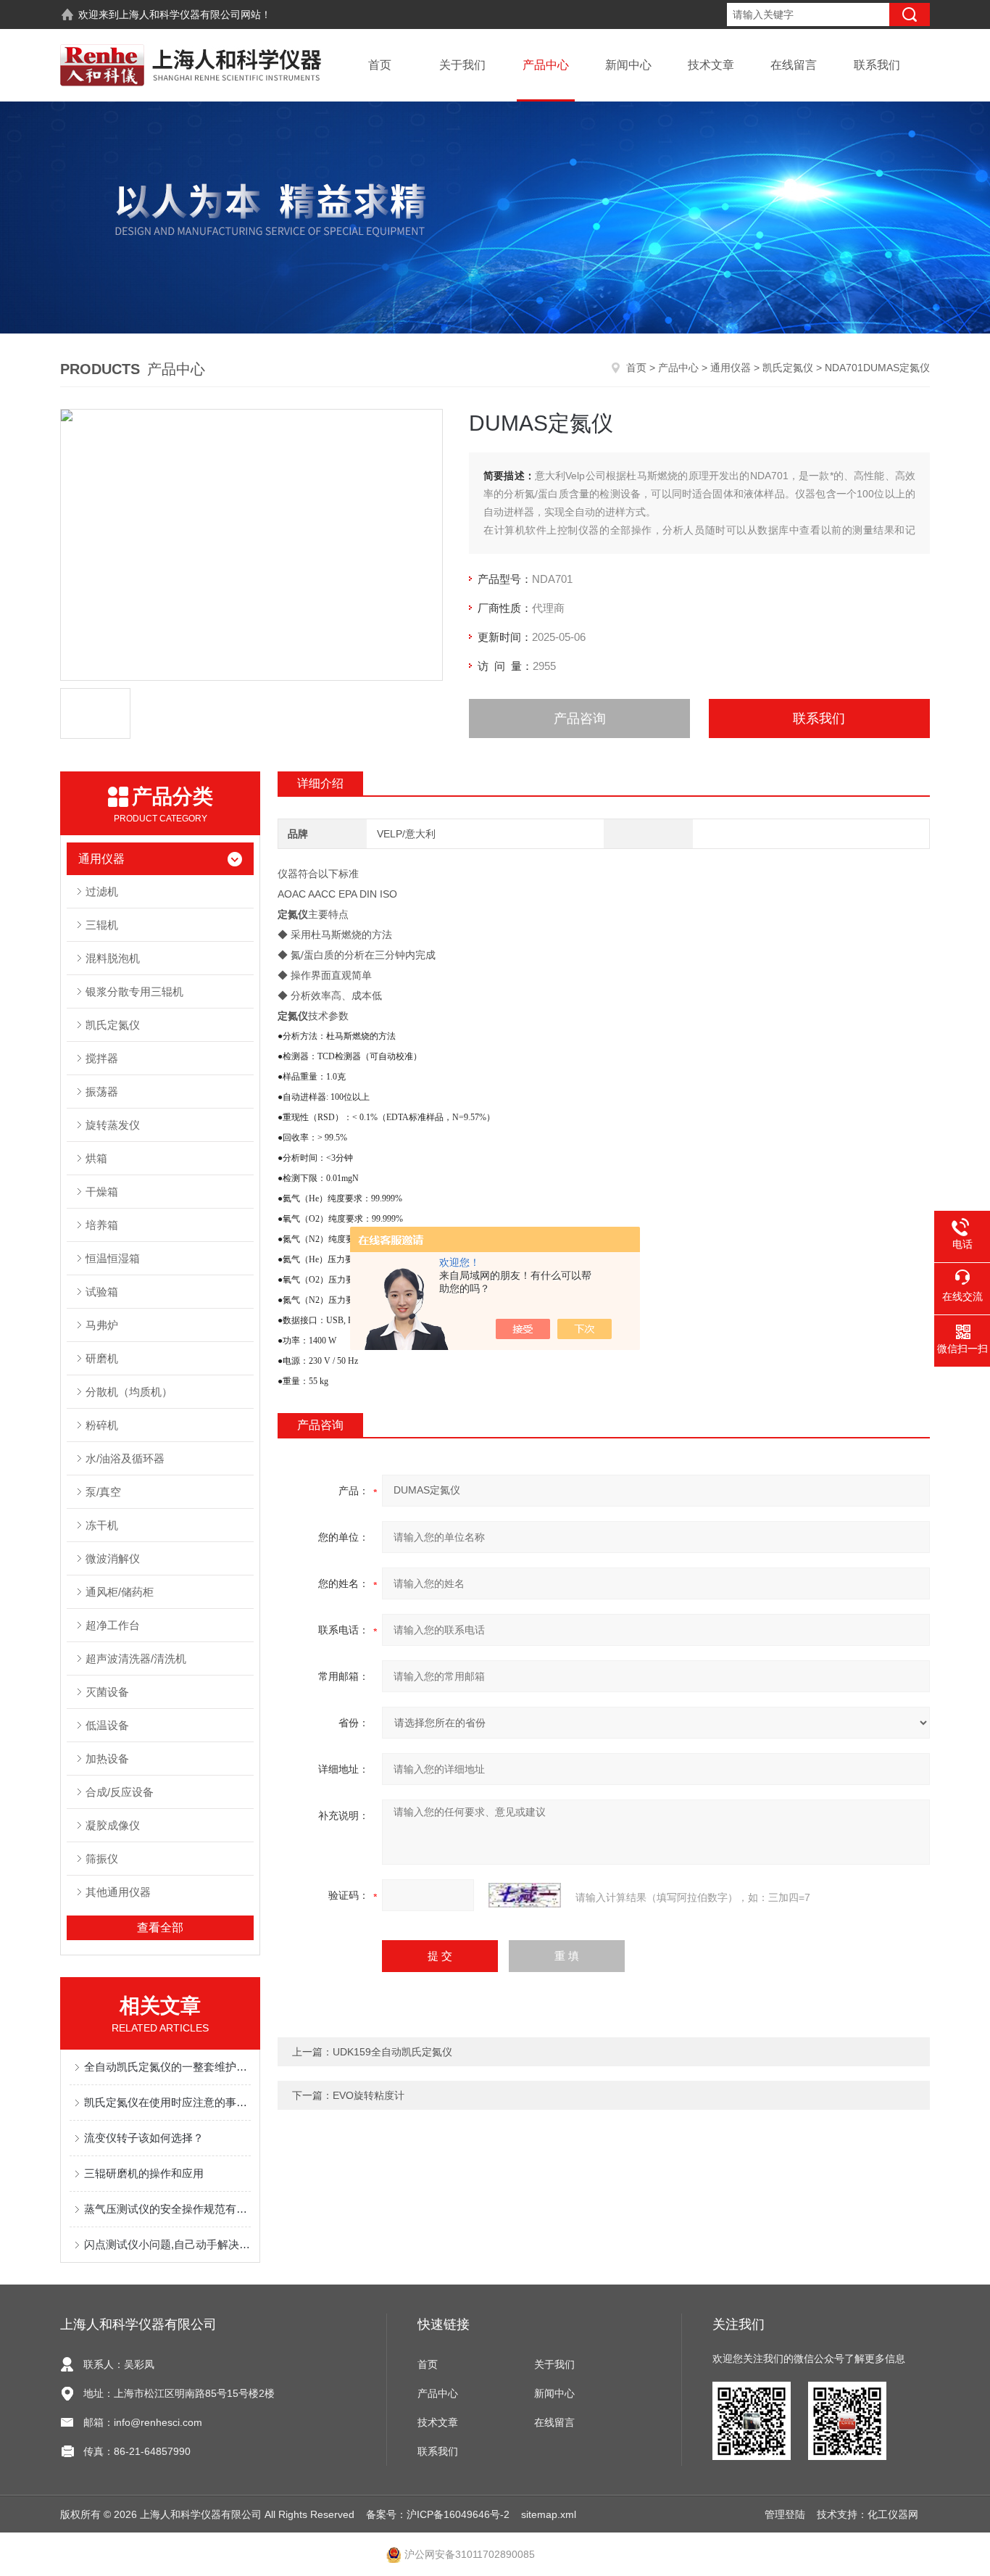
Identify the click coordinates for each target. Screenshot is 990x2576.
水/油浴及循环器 (125, 1458)
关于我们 (462, 65)
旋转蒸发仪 (113, 1125)
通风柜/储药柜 (120, 1592)
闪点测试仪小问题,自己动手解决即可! (167, 2244)
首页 (380, 65)
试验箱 (102, 1292)
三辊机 (102, 925)
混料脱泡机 (113, 958)
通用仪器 (731, 368)
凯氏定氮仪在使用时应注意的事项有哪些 (167, 2102)
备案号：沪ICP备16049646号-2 (438, 2514)
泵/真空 (103, 1492)
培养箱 (102, 1225)
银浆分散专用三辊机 (134, 991)
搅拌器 (102, 1058)
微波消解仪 (113, 1558)
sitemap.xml (549, 2514)
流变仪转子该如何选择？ (144, 2138)
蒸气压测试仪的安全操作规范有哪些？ (167, 2209)
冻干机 (102, 1525)
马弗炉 (102, 1325)
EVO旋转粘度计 (369, 2095)
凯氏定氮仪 (788, 368)
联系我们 (877, 65)
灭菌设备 (107, 1692)
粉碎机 (102, 1425)
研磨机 (102, 1358)
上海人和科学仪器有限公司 (180, 15)
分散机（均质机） (129, 1392)
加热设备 (107, 1759)
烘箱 (96, 1158)
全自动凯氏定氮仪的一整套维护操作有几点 (167, 2067)
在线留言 (794, 65)
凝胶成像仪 (113, 1825)
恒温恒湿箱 (113, 1258)
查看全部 (160, 1927)
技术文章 (711, 65)
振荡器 (102, 1092)
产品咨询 (580, 718)
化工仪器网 (893, 2514)
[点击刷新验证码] (525, 1895)
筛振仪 (102, 1859)
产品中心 (546, 65)
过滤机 (102, 891)
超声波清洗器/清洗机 (136, 1658)
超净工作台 (113, 1625)
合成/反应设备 (120, 1792)
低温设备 (107, 1725)
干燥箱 (102, 1192)
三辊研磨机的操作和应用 (144, 2173)
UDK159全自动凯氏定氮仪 (392, 2052)
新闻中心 (628, 65)
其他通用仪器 (118, 1892)
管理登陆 (785, 2514)
